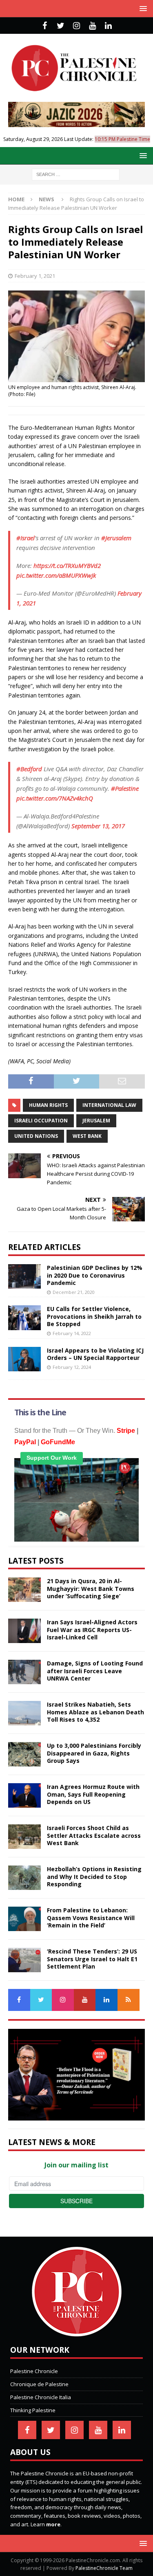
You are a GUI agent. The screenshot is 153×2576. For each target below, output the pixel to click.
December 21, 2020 (74, 1292)
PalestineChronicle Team (104, 2568)
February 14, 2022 (72, 1333)
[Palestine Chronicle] (77, 2332)
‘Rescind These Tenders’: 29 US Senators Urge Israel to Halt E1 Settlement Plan (92, 1959)
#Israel (25, 538)
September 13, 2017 (98, 826)
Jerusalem (96, 1121)
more (53, 2524)
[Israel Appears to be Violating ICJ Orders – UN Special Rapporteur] (24, 1359)
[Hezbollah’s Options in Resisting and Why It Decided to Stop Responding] (24, 1878)
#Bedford (29, 769)
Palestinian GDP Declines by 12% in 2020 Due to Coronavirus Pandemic (95, 1275)
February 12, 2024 (72, 1367)
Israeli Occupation (41, 1121)
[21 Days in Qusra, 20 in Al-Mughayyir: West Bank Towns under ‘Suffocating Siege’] (24, 1590)
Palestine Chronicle (34, 2371)
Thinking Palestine (33, 2410)
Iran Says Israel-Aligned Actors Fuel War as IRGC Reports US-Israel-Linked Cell (92, 1629)
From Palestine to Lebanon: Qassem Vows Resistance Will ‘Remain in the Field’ (91, 1917)
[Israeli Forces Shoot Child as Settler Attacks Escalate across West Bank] (24, 1837)
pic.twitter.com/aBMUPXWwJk (56, 575)
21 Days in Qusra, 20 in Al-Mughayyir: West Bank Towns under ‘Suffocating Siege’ (91, 1588)
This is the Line (40, 1412)
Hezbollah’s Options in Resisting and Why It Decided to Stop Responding (94, 1876)
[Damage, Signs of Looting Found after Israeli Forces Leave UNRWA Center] (24, 1672)
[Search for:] (76, 174)
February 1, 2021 (35, 276)
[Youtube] (92, 26)
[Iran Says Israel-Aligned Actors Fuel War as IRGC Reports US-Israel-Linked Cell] (24, 1631)
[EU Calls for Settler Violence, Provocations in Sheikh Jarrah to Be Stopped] (24, 1318)
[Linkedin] (108, 26)
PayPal (25, 1442)
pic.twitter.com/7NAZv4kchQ (55, 798)
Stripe (126, 1431)
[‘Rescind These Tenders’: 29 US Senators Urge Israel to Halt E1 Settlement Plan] (24, 1960)
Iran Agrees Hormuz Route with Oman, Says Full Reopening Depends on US (93, 1794)
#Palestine (125, 788)
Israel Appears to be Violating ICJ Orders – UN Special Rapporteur (95, 1354)
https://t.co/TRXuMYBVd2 (67, 565)
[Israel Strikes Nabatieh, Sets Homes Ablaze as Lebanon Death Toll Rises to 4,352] (24, 1713)
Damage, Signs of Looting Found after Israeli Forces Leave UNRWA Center (95, 1671)
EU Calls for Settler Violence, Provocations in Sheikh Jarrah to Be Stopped (94, 1316)
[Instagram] (76, 26)
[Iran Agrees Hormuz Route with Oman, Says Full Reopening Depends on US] (24, 1795)
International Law (109, 1105)
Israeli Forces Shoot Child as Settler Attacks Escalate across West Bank (94, 1835)
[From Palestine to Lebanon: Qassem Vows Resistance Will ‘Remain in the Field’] (24, 1919)
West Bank (87, 1136)
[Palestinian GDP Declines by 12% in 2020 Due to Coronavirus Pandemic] (24, 1276)
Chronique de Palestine (39, 2384)
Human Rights (48, 1105)
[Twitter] (61, 26)
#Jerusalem (116, 538)
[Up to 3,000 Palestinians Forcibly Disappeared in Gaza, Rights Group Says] (24, 1754)
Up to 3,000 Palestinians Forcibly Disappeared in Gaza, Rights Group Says (94, 1753)
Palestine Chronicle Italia (41, 2397)
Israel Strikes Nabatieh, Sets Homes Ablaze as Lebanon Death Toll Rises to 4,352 (95, 1712)
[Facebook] (45, 26)
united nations (36, 1136)
